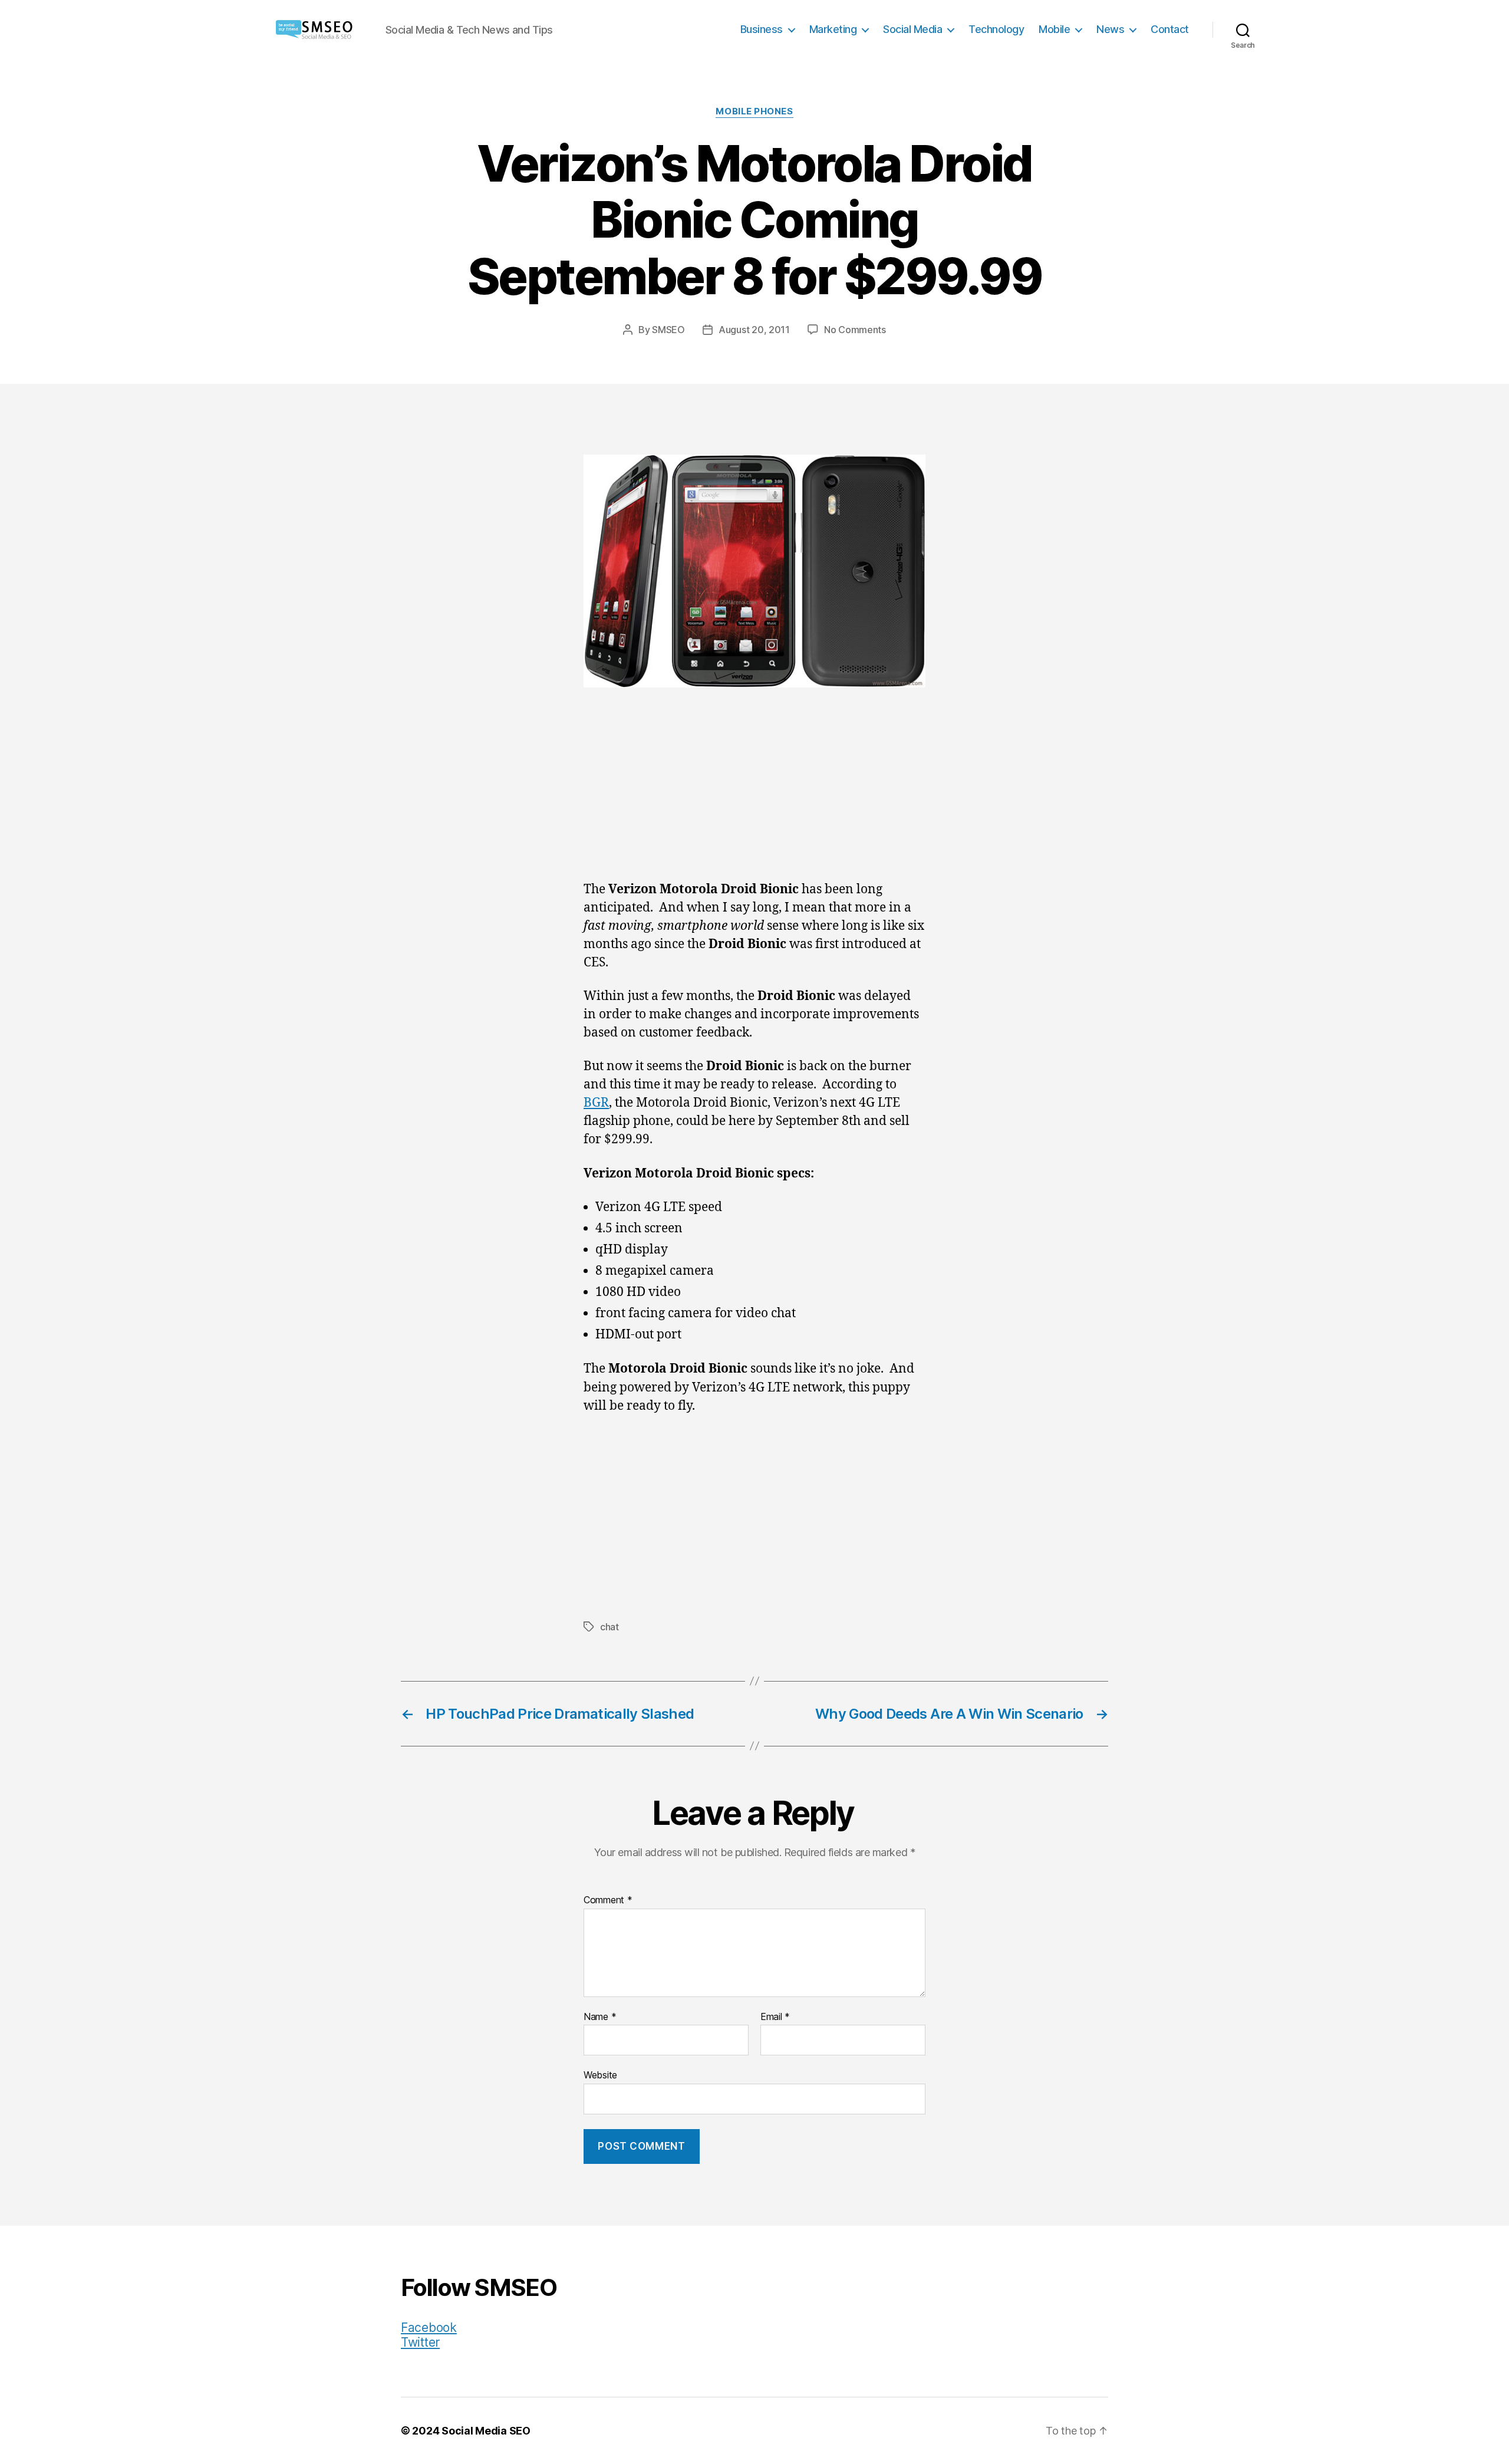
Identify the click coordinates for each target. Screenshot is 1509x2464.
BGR (596, 1103)
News (1110, 29)
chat (609, 1627)
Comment (608, 1900)
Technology (996, 29)
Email (775, 2017)
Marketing (833, 29)
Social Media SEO (486, 2431)
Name (600, 2017)
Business (762, 29)
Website (600, 2075)
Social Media (912, 29)
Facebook (429, 2328)
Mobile (1054, 29)
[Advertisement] (754, 794)
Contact (1170, 29)
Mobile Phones (754, 111)
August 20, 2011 (754, 330)
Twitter (420, 2342)
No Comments (855, 330)
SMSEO (668, 330)
